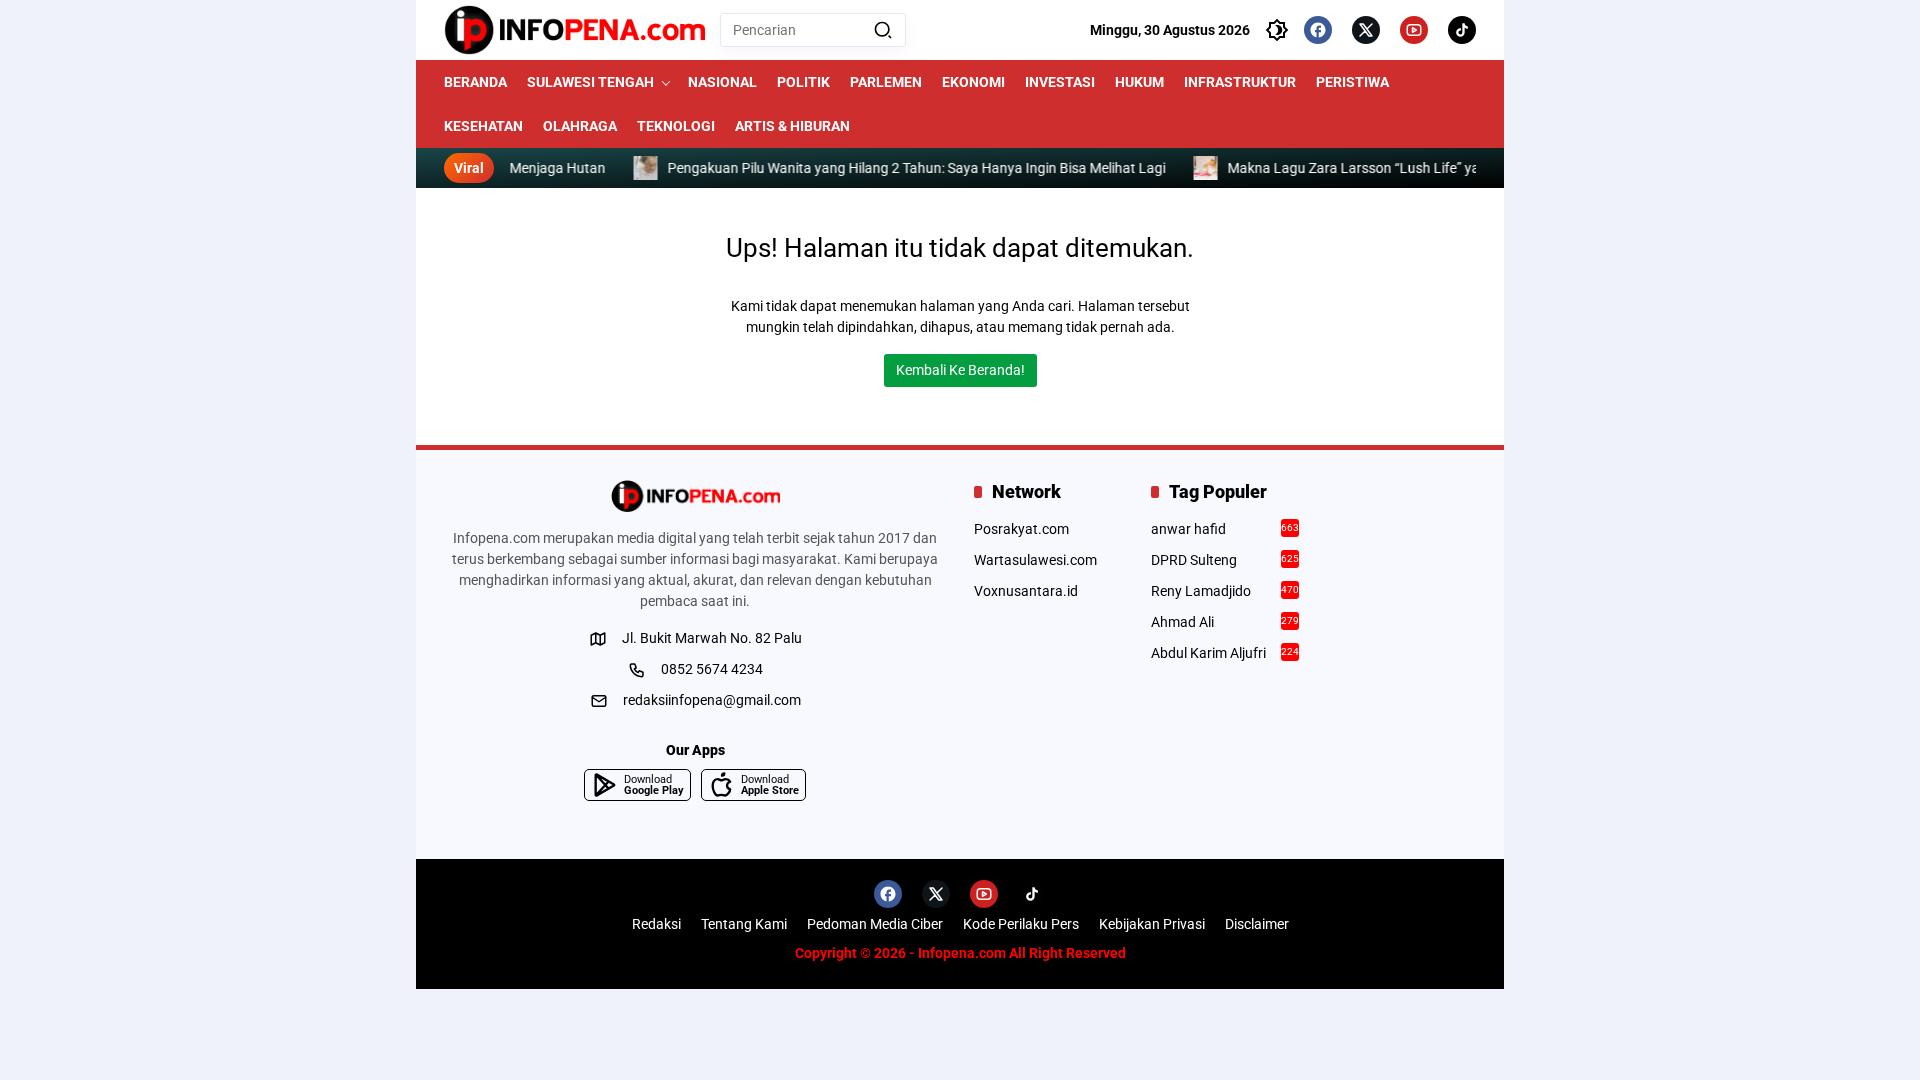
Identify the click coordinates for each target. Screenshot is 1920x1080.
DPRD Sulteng (1225, 560)
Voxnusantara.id (1026, 591)
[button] (883, 30)
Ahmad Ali (1225, 622)
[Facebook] (1318, 30)
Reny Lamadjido (1225, 591)
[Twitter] (1366, 30)
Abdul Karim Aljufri (1225, 653)
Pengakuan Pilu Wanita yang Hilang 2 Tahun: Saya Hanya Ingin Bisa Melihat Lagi (925, 168)
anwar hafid (1225, 529)
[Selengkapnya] (695, 496)
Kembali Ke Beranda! (960, 370)
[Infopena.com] (574, 30)
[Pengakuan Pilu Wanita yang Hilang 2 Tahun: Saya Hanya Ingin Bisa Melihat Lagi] (654, 168)
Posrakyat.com (1021, 529)
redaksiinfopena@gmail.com (712, 700)
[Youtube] (1414, 30)
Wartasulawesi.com (1035, 560)
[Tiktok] (1462, 30)
